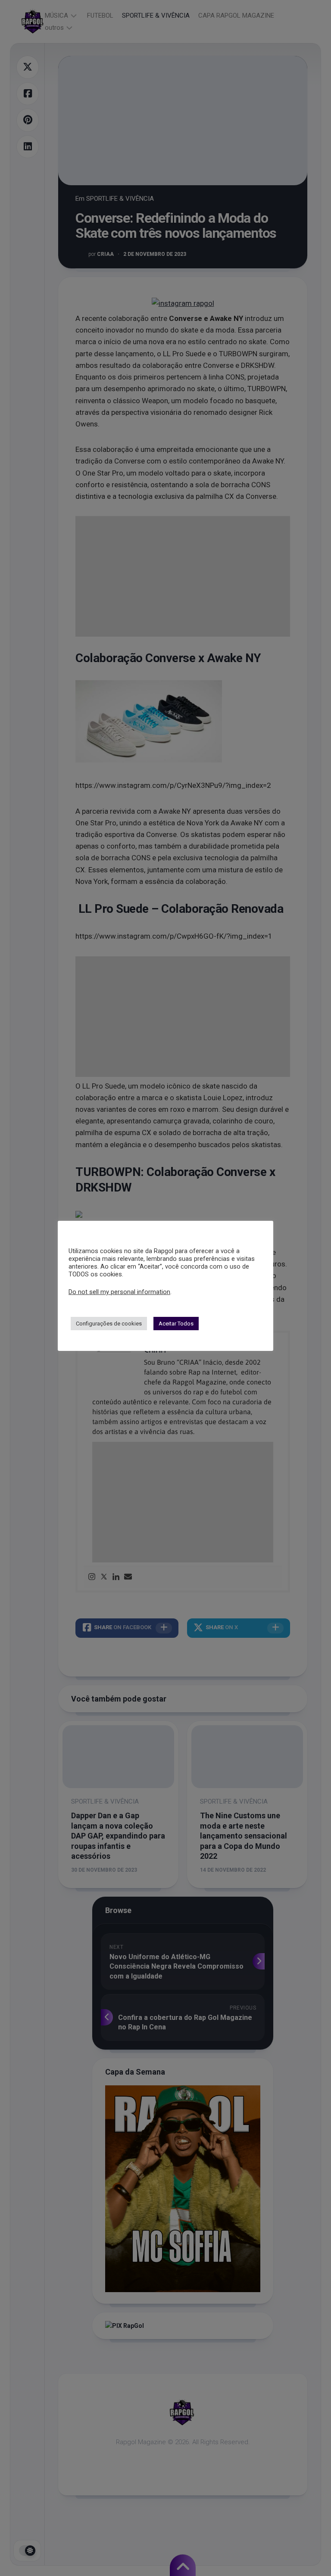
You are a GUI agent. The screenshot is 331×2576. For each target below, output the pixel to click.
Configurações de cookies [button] (109, 1324)
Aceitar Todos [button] (176, 1324)
